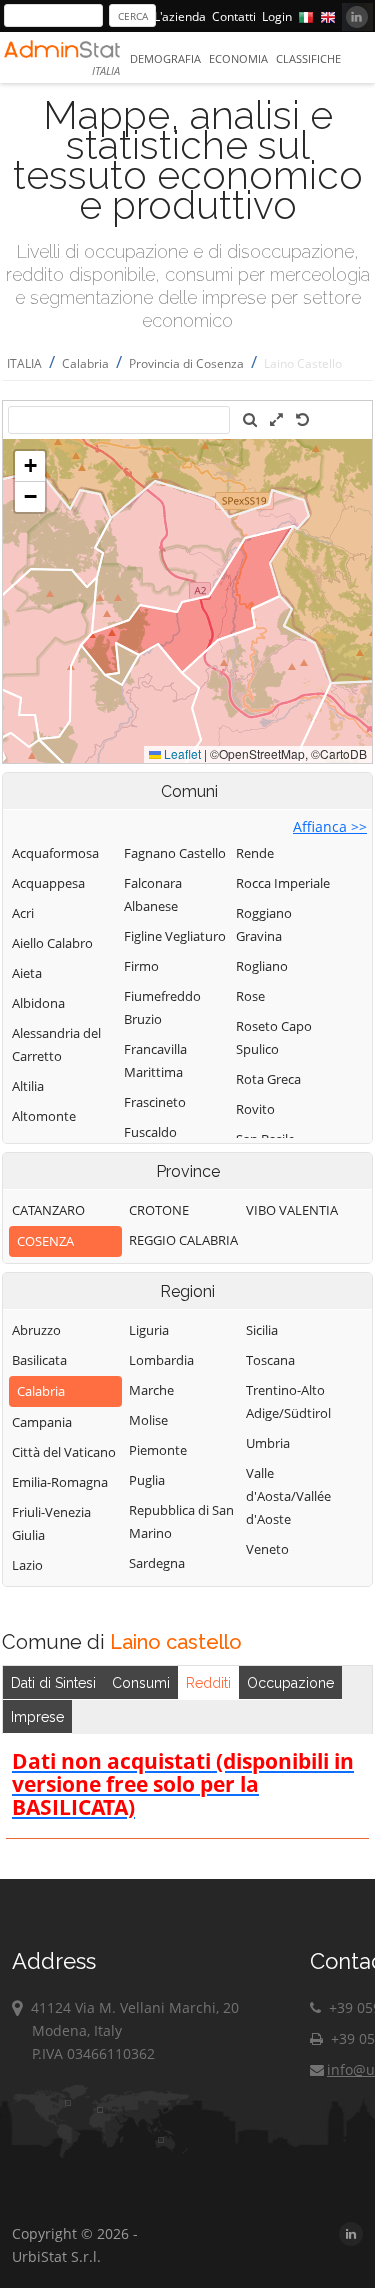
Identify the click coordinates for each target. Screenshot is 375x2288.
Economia (238, 58)
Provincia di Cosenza (186, 363)
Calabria (85, 363)
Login (277, 16)
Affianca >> (330, 826)
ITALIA (24, 363)
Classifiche (308, 58)
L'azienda (180, 16)
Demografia (165, 58)
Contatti (234, 16)
